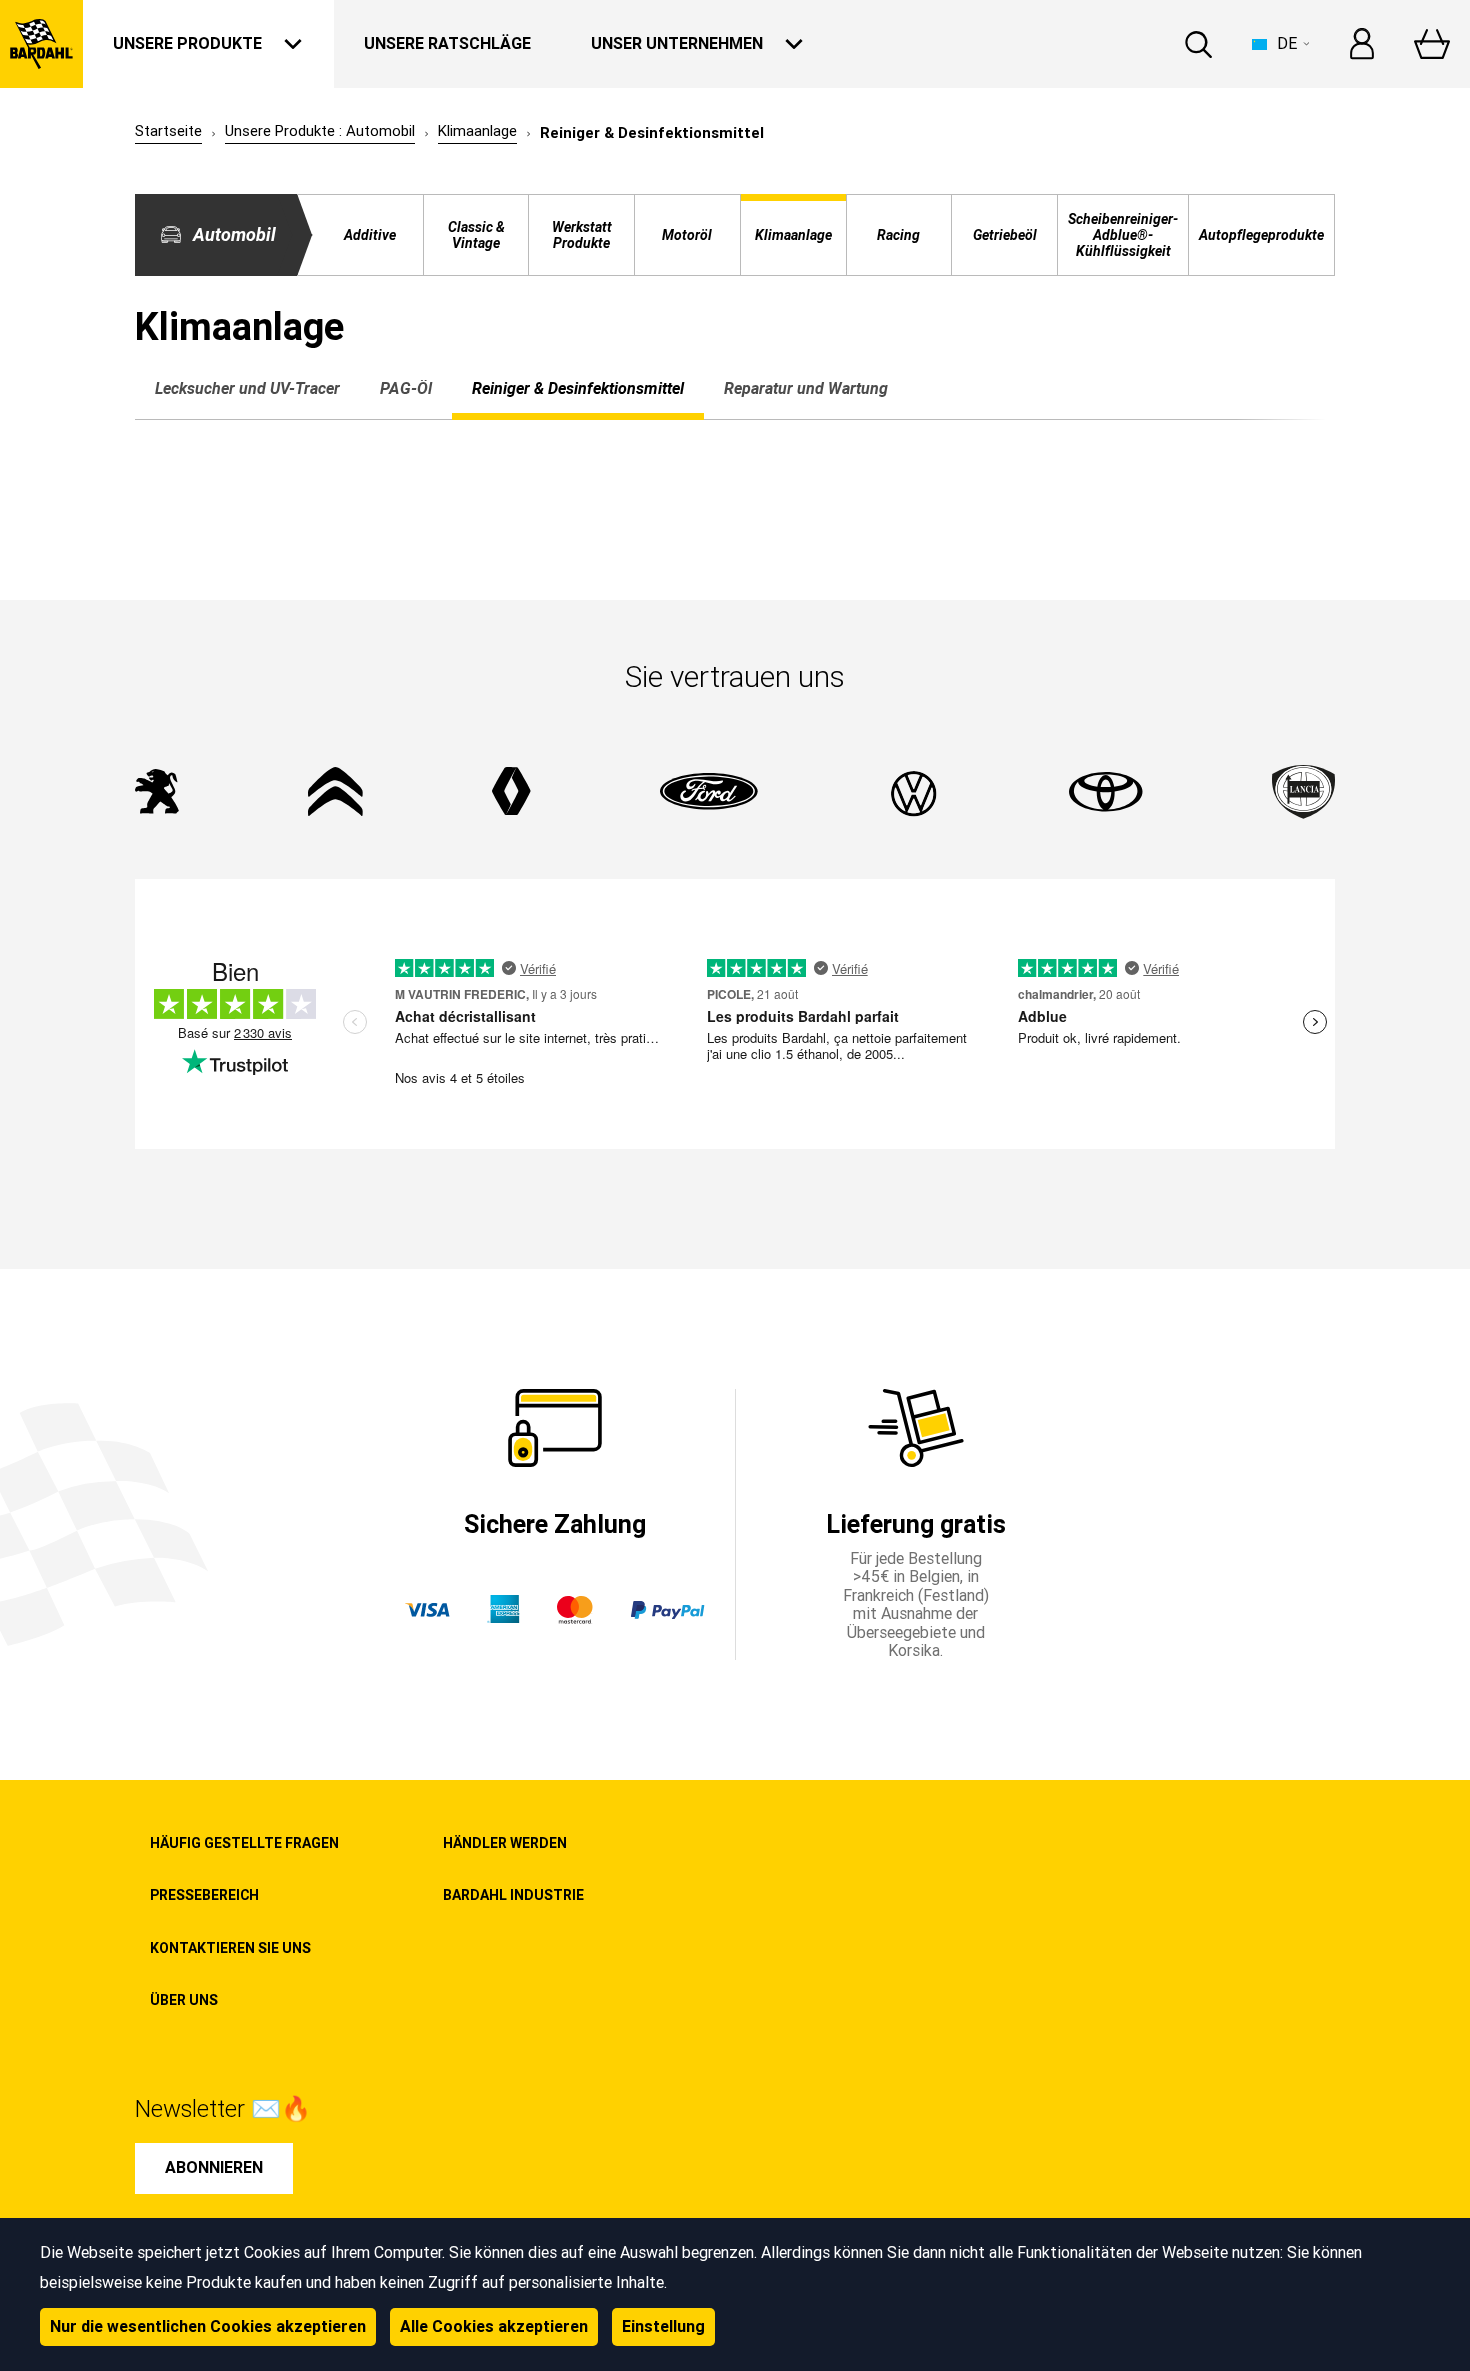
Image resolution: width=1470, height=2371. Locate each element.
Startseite (168, 131)
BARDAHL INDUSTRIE (513, 1895)
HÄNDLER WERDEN (505, 1843)
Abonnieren (214, 2167)
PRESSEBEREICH (204, 1895)
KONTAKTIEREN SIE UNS (230, 1948)
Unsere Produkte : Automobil (320, 131)
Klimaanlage (477, 131)
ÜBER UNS (184, 2000)
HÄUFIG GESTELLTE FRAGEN (244, 1843)
